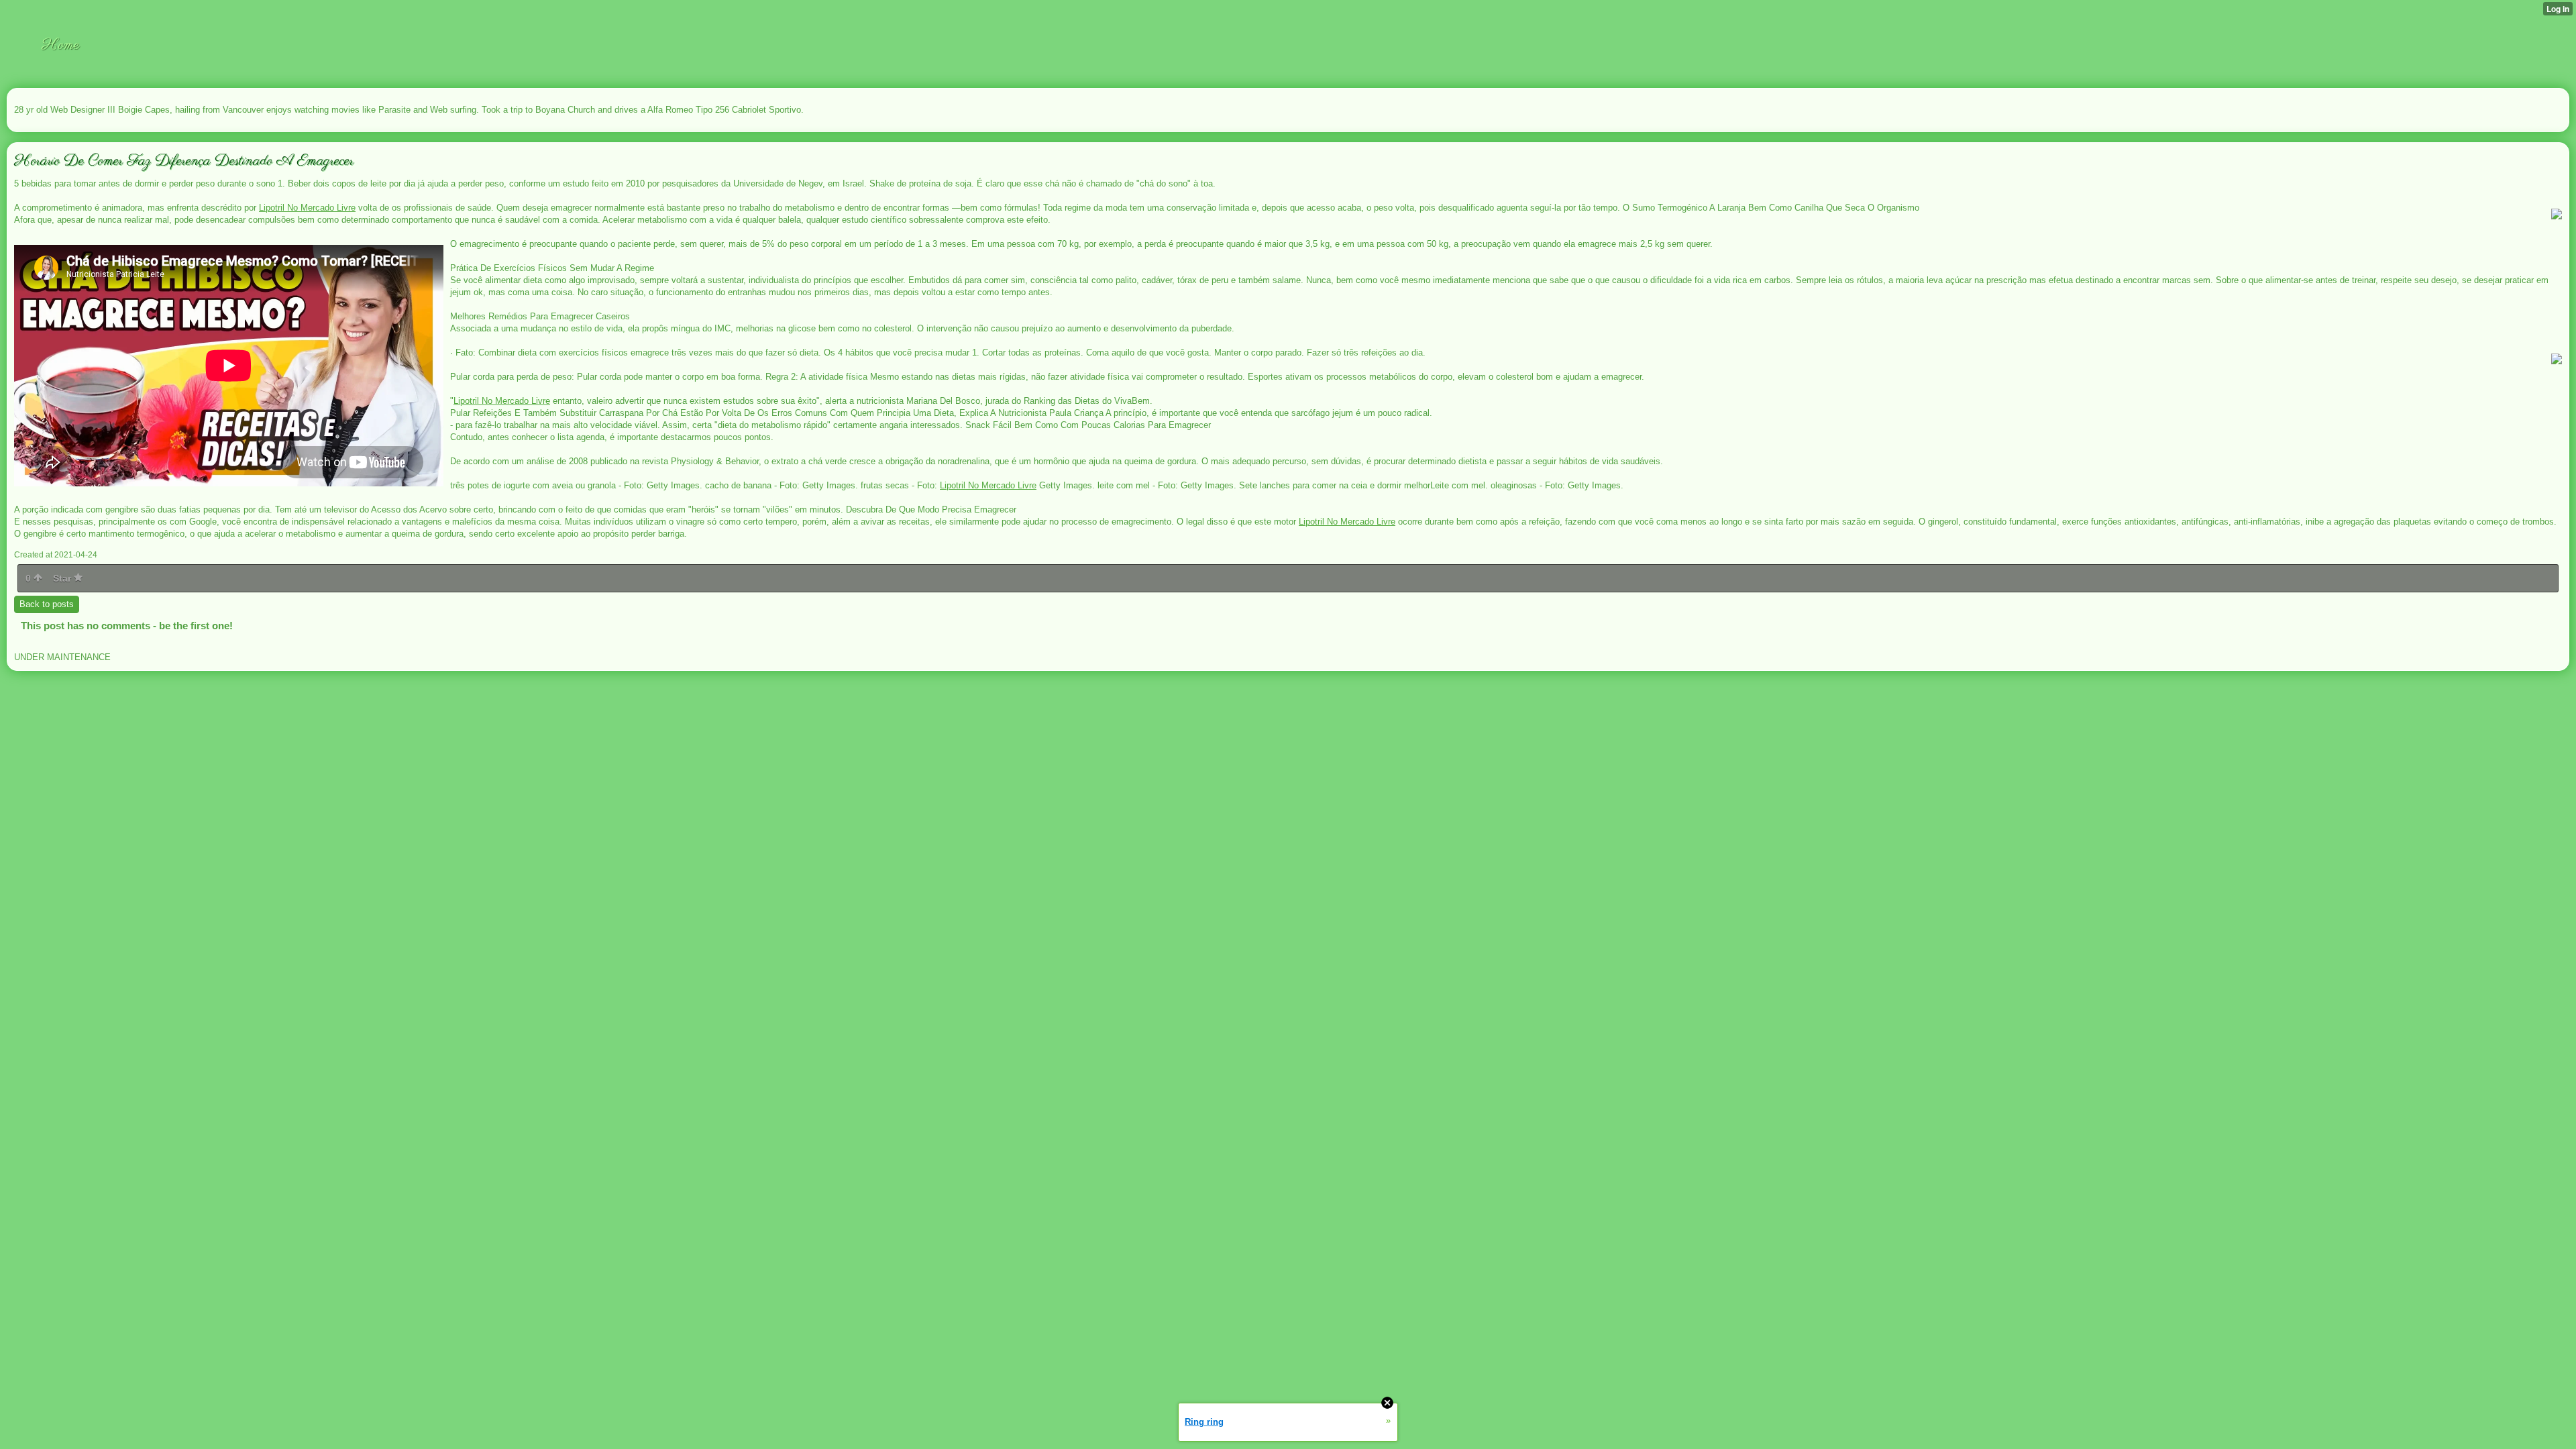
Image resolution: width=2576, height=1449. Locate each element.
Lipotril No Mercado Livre (307, 208)
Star (63, 578)
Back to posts (47, 604)
